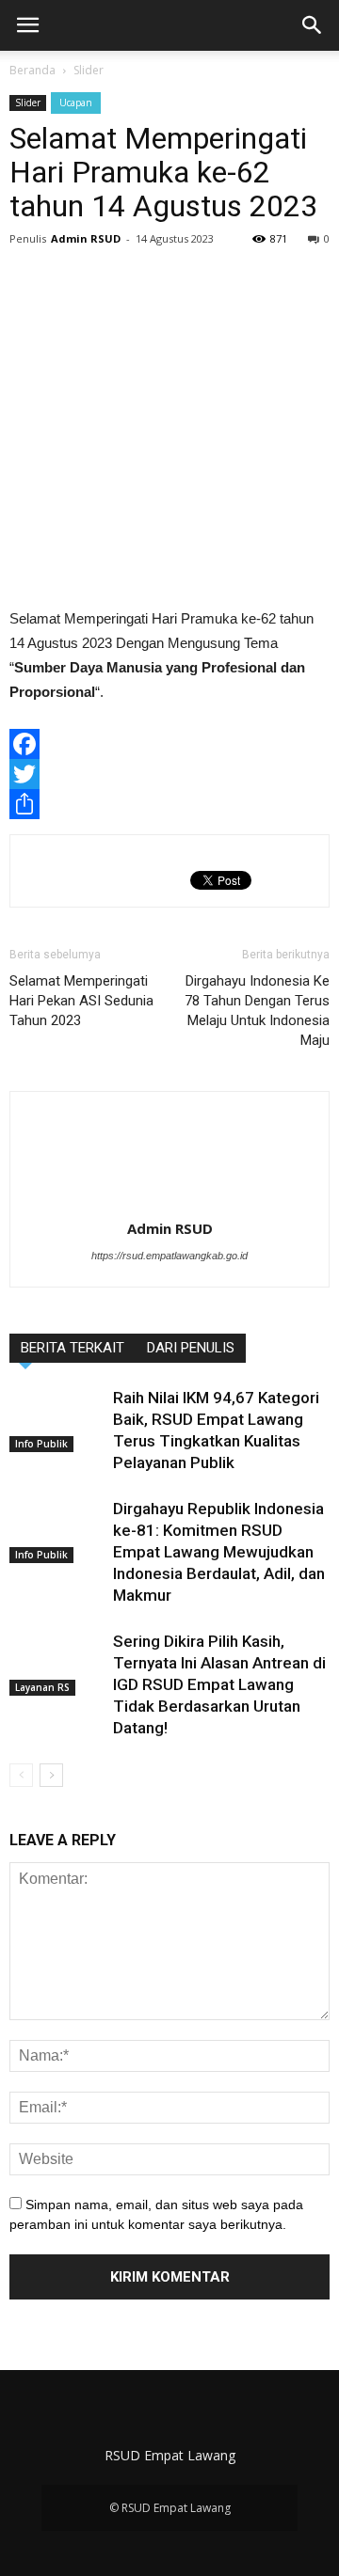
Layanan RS (42, 1687)
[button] (313, 25)
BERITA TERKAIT (73, 1348)
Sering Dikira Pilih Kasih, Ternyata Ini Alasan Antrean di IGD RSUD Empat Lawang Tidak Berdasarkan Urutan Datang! (219, 1684)
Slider (89, 70)
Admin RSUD (86, 238)
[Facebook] (169, 744)
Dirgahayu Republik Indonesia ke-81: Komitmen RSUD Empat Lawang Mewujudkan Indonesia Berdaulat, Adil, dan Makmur (219, 1552)
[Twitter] (169, 774)
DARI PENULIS (191, 1348)
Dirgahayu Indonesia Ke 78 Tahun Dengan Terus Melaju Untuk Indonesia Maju (257, 1011)
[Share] (169, 804)
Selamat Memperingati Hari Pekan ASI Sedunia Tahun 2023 (81, 1001)
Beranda (32, 70)
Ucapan (76, 103)
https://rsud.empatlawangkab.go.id (169, 1256)
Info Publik (41, 1444)
